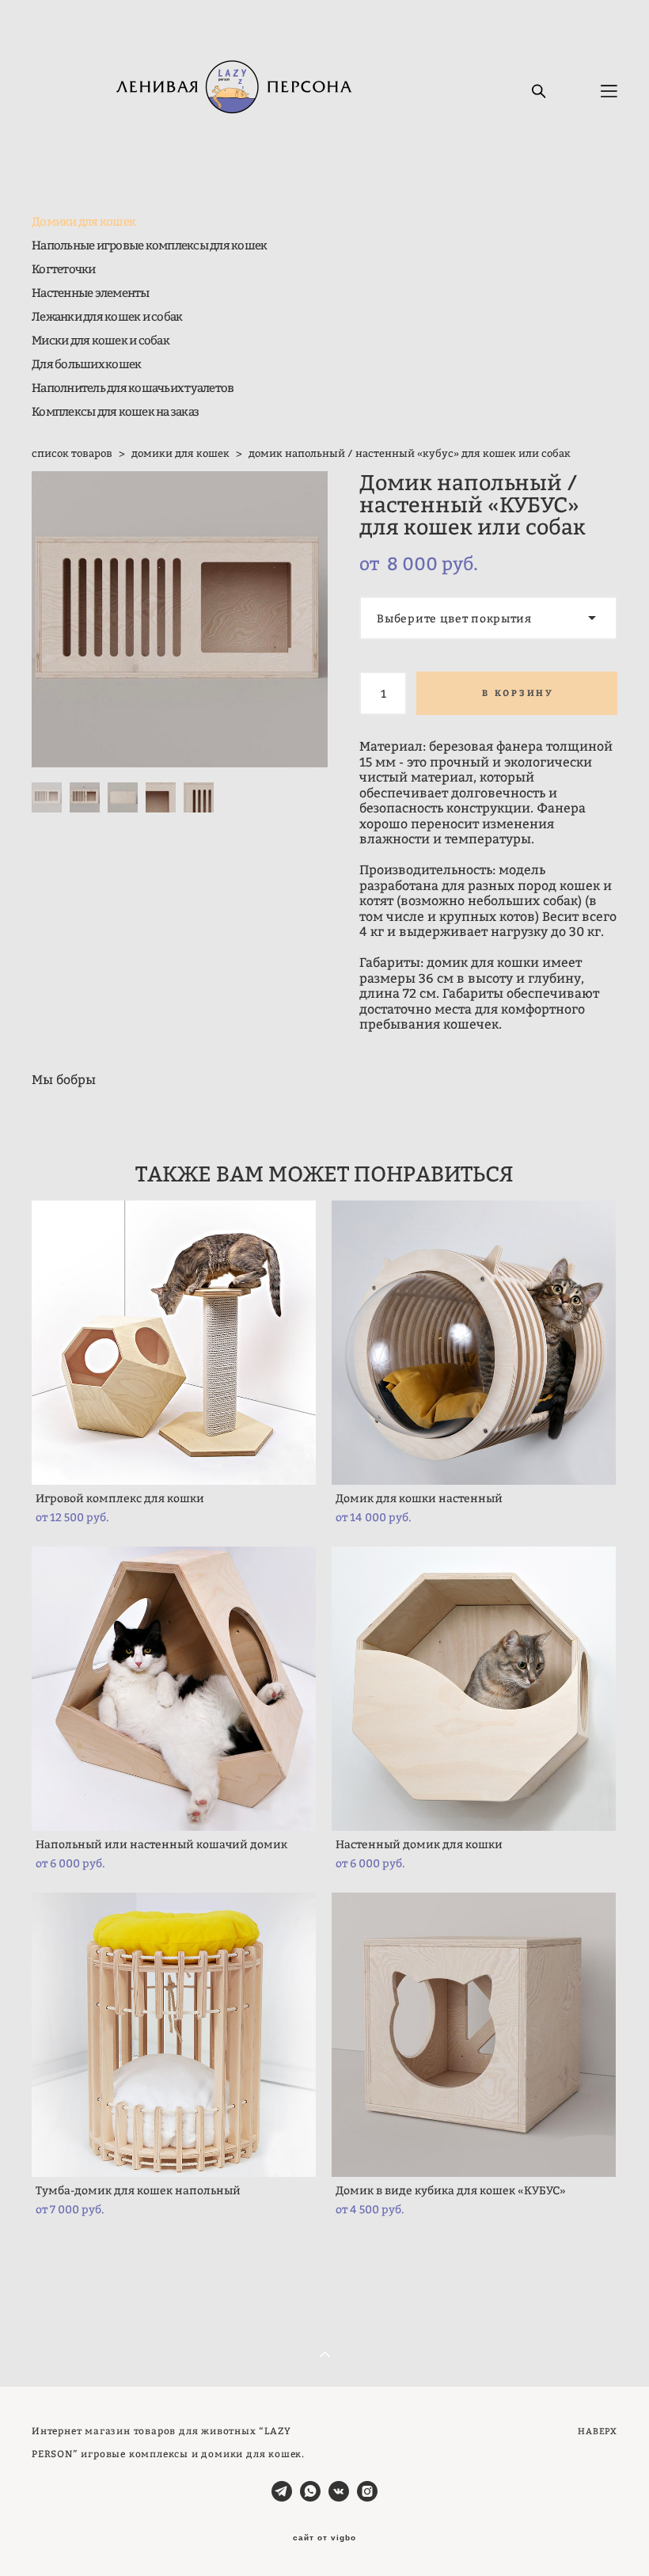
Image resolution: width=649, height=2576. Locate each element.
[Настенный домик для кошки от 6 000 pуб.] (474, 1689)
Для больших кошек (86, 364)
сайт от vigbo (324, 2538)
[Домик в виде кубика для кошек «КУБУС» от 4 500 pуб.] (474, 2035)
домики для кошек (180, 453)
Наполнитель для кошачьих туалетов (133, 388)
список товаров (72, 453)
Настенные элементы (91, 293)
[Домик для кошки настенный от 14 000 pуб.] (474, 1343)
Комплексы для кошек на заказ (115, 411)
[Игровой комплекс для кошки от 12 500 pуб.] (174, 1343)
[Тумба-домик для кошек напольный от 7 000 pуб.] (174, 2035)
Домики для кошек (83, 221)
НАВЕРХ (598, 2431)
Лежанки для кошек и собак (107, 316)
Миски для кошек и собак (101, 340)
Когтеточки (64, 269)
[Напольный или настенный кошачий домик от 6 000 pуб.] (174, 1689)
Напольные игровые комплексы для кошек (149, 245)
